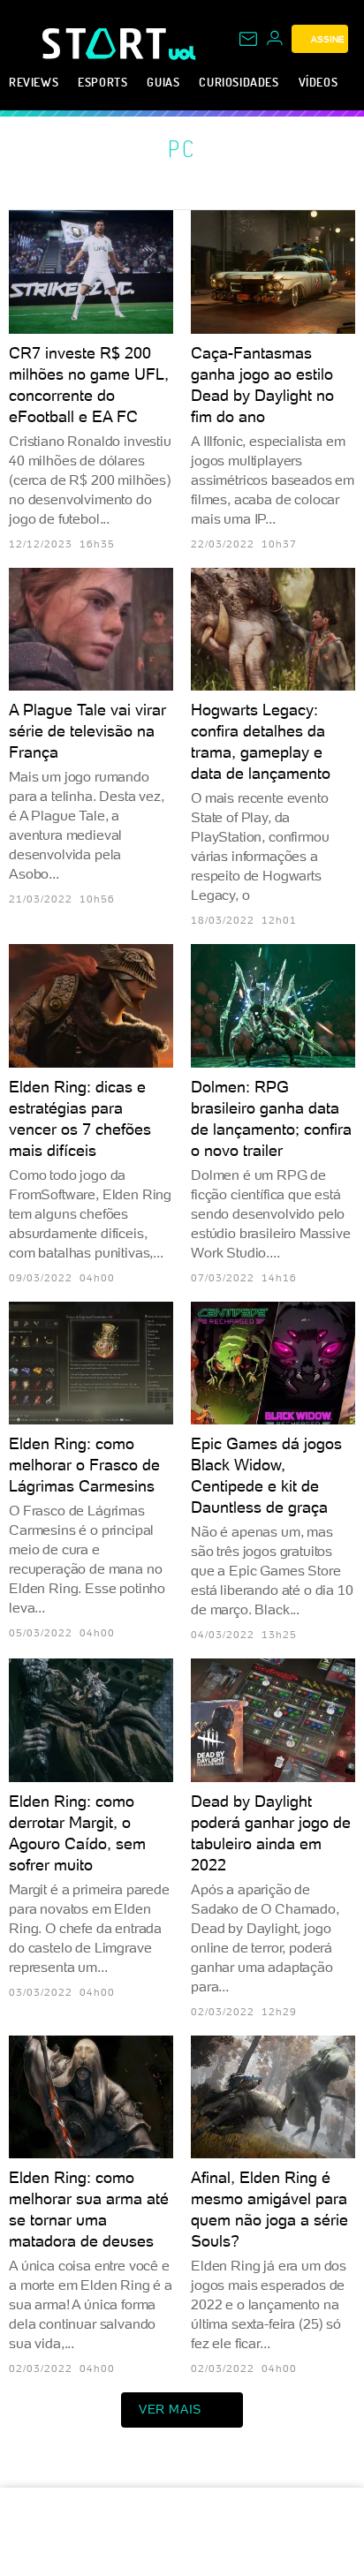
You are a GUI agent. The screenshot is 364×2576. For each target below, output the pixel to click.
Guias (163, 82)
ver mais (170, 2409)
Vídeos (318, 82)
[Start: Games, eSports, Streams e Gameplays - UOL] (106, 43)
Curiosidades (239, 82)
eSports (102, 82)
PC (182, 148)
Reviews (34, 82)
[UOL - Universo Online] (182, 53)
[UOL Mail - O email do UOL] (248, 39)
